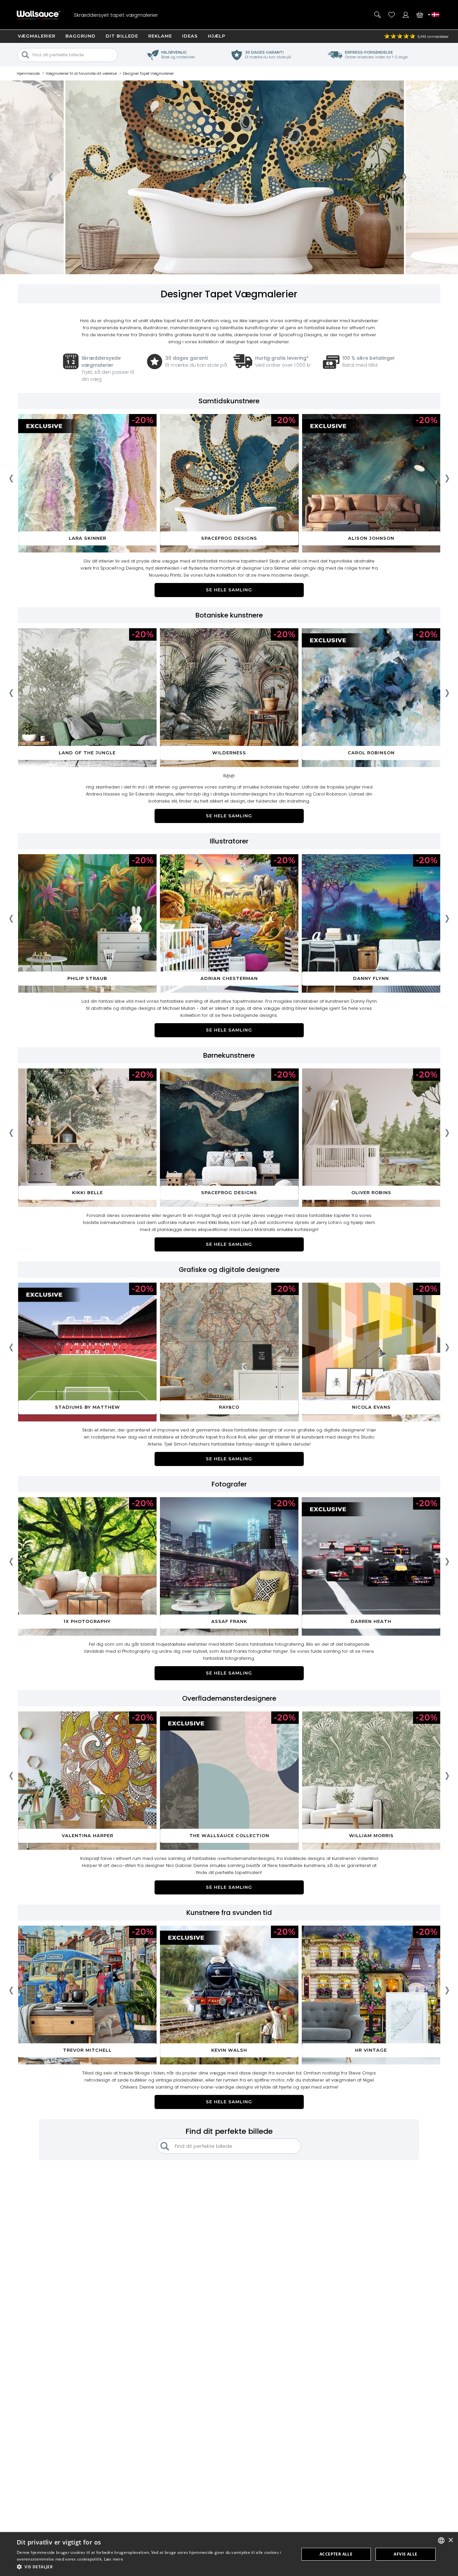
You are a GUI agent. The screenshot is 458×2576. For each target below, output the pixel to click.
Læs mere (113, 2559)
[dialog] (229, 2554)
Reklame (160, 36)
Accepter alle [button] (336, 2554)
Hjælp (217, 36)
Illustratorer (229, 841)
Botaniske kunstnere (229, 615)
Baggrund (80, 36)
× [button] (450, 2540)
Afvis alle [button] (405, 2554)
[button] (154, 2567)
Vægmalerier (37, 36)
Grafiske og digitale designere (229, 1270)
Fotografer (229, 1484)
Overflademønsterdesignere (229, 1698)
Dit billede (122, 36)
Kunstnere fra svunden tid (229, 1913)
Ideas (190, 36)
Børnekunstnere (229, 1055)
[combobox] (441, 2540)
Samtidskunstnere (229, 401)
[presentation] (50, 179)
